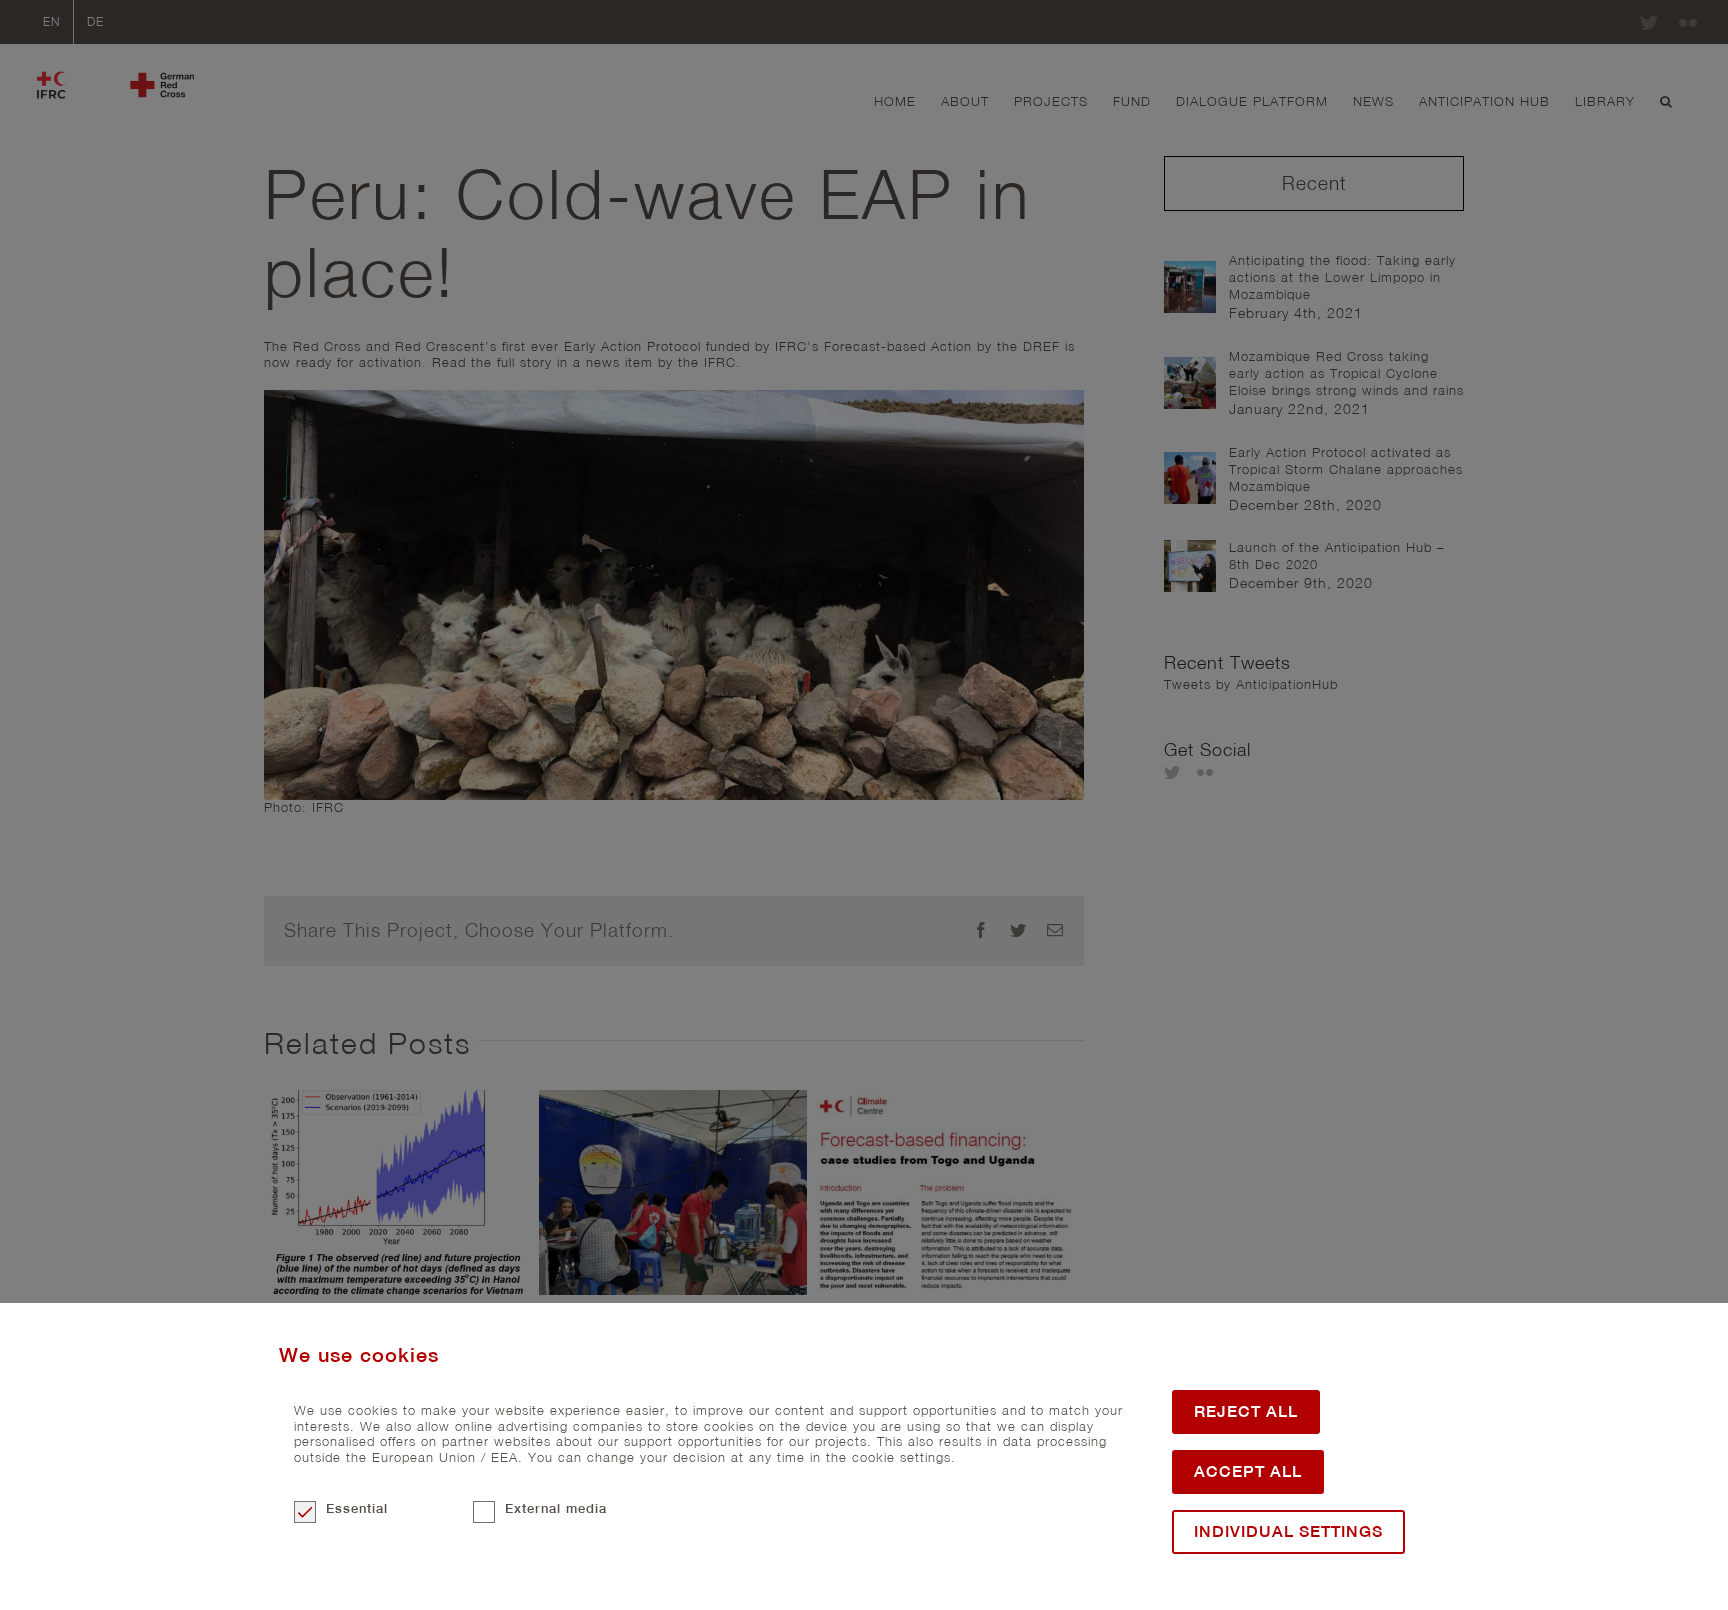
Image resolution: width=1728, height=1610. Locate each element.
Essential (357, 1508)
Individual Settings (1288, 1531)
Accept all (1248, 1471)
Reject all (1246, 1411)
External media (556, 1508)
